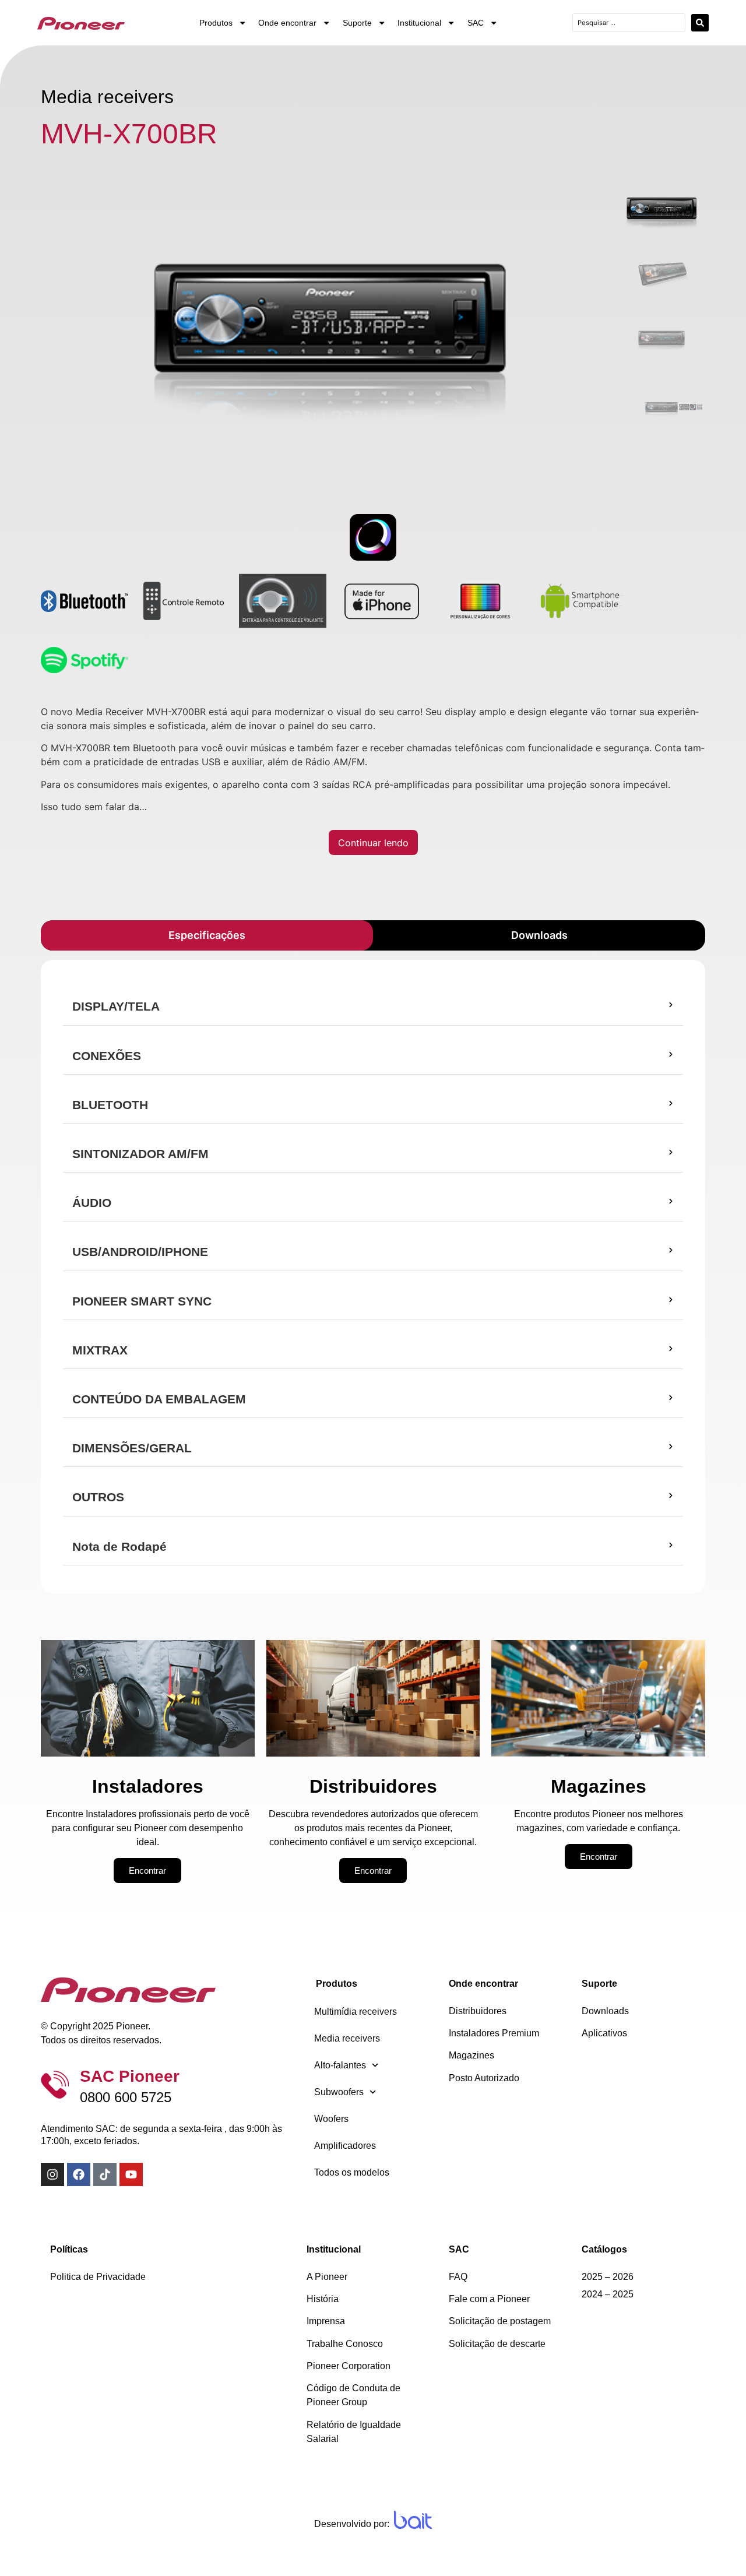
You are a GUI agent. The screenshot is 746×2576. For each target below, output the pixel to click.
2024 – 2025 (608, 2294)
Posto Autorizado (484, 2078)
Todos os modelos (352, 2172)
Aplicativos (604, 2033)
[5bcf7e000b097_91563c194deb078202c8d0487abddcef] (329, 322)
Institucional (419, 23)
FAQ (458, 2277)
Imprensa (326, 2321)
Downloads (605, 2011)
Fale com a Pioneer (489, 2299)
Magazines (471, 2055)
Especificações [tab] (207, 935)
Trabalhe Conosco (345, 2344)
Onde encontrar (287, 23)
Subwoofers (339, 2092)
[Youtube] (131, 2174)
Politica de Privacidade (98, 2277)
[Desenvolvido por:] (413, 2520)
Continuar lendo (373, 843)
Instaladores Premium (494, 2033)
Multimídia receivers (356, 2012)
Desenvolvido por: (352, 2524)
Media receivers (347, 2038)
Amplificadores (345, 2146)
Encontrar (147, 1871)
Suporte (357, 23)
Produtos (216, 23)
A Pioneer (327, 2277)
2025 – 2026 (608, 2277)
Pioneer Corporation (349, 2366)
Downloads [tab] (539, 935)
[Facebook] (79, 2174)
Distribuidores (478, 2011)
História (323, 2299)
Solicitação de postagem (500, 2321)
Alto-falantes (340, 2065)
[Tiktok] (105, 2174)
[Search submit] (700, 23)
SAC (476, 23)
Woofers (331, 2119)
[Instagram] (52, 2174)
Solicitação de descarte (497, 2344)
